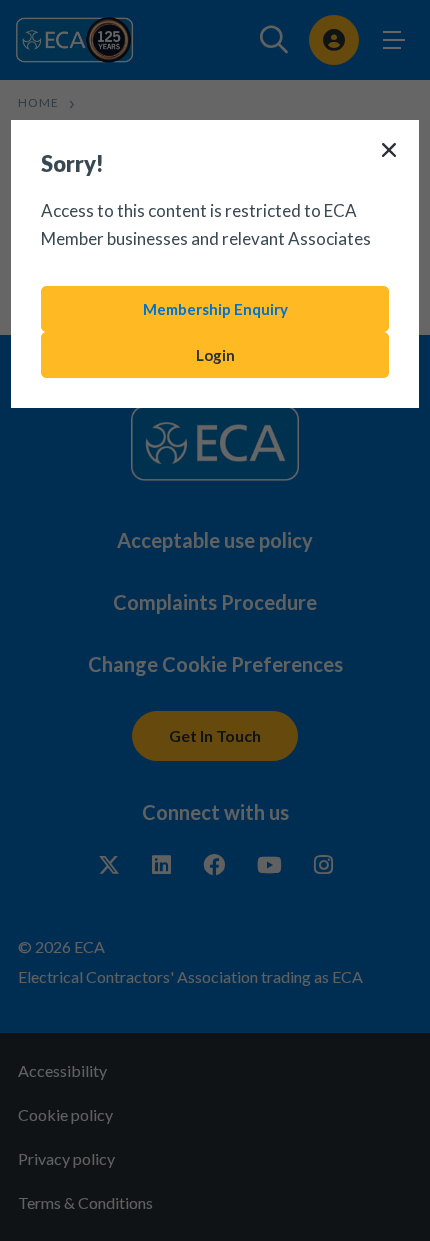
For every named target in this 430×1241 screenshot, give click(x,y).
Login (215, 355)
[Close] (389, 150)
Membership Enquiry (215, 309)
